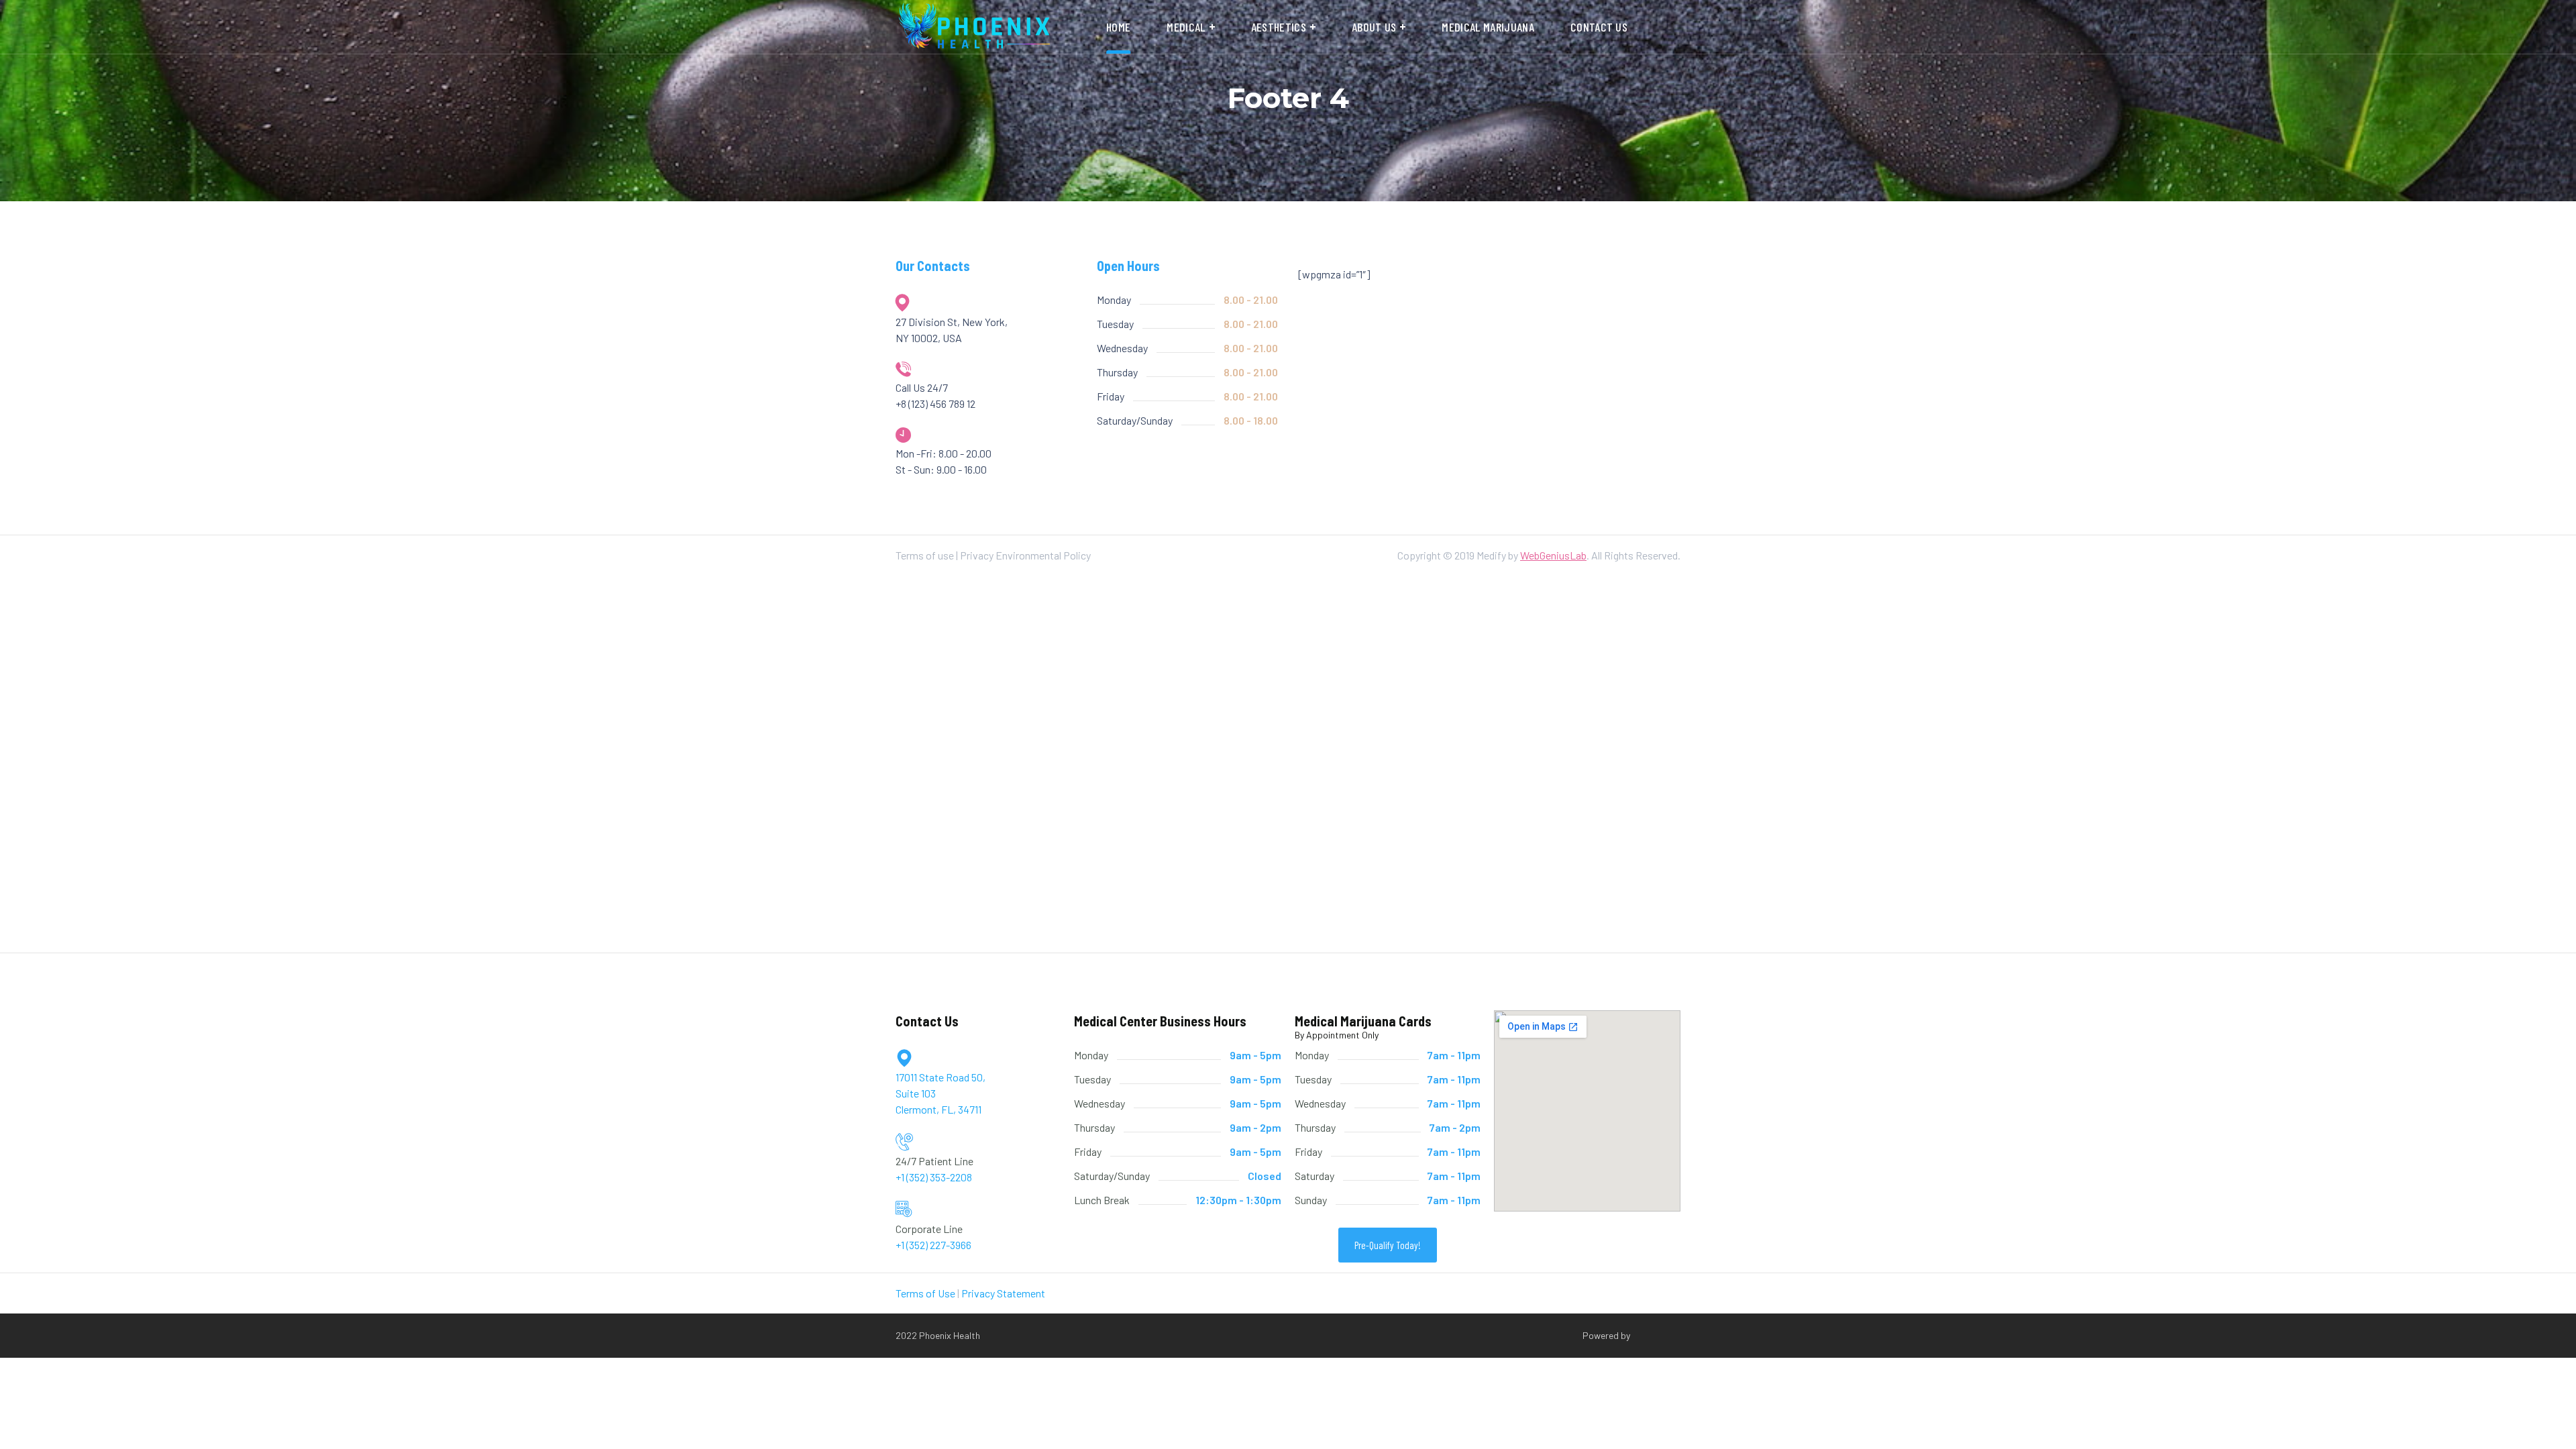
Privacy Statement (1003, 1293)
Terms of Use (925, 1293)
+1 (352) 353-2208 (934, 1177)
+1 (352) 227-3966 (933, 1245)
